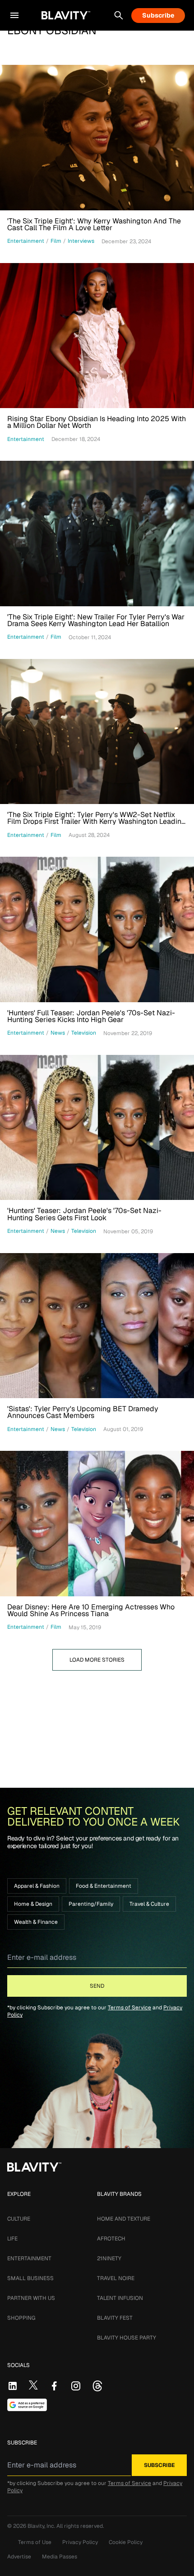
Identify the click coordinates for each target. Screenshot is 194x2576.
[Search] (119, 15)
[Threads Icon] (97, 2386)
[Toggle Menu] (14, 15)
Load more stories (97, 1660)
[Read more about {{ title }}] (97, 138)
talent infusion (120, 2298)
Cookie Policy (126, 2542)
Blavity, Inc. (42, 2526)
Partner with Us (31, 2298)
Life (12, 2239)
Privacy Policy (80, 2542)
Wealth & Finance (36, 1922)
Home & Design (33, 1904)
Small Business (30, 2278)
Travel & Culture (149, 1904)
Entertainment (29, 2258)
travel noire (116, 2278)
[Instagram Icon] (76, 2386)
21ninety (109, 2258)
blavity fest (115, 2318)
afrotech (111, 2239)
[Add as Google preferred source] (27, 2405)
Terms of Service (129, 2008)
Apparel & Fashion (37, 1886)
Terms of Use (35, 2542)
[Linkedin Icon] (13, 2386)
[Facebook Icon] (54, 2386)
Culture (19, 2219)
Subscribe (158, 15)
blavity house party (127, 2338)
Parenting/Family (91, 1904)
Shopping (21, 2318)
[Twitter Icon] (33, 2385)
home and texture (124, 2219)
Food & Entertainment (104, 1886)
